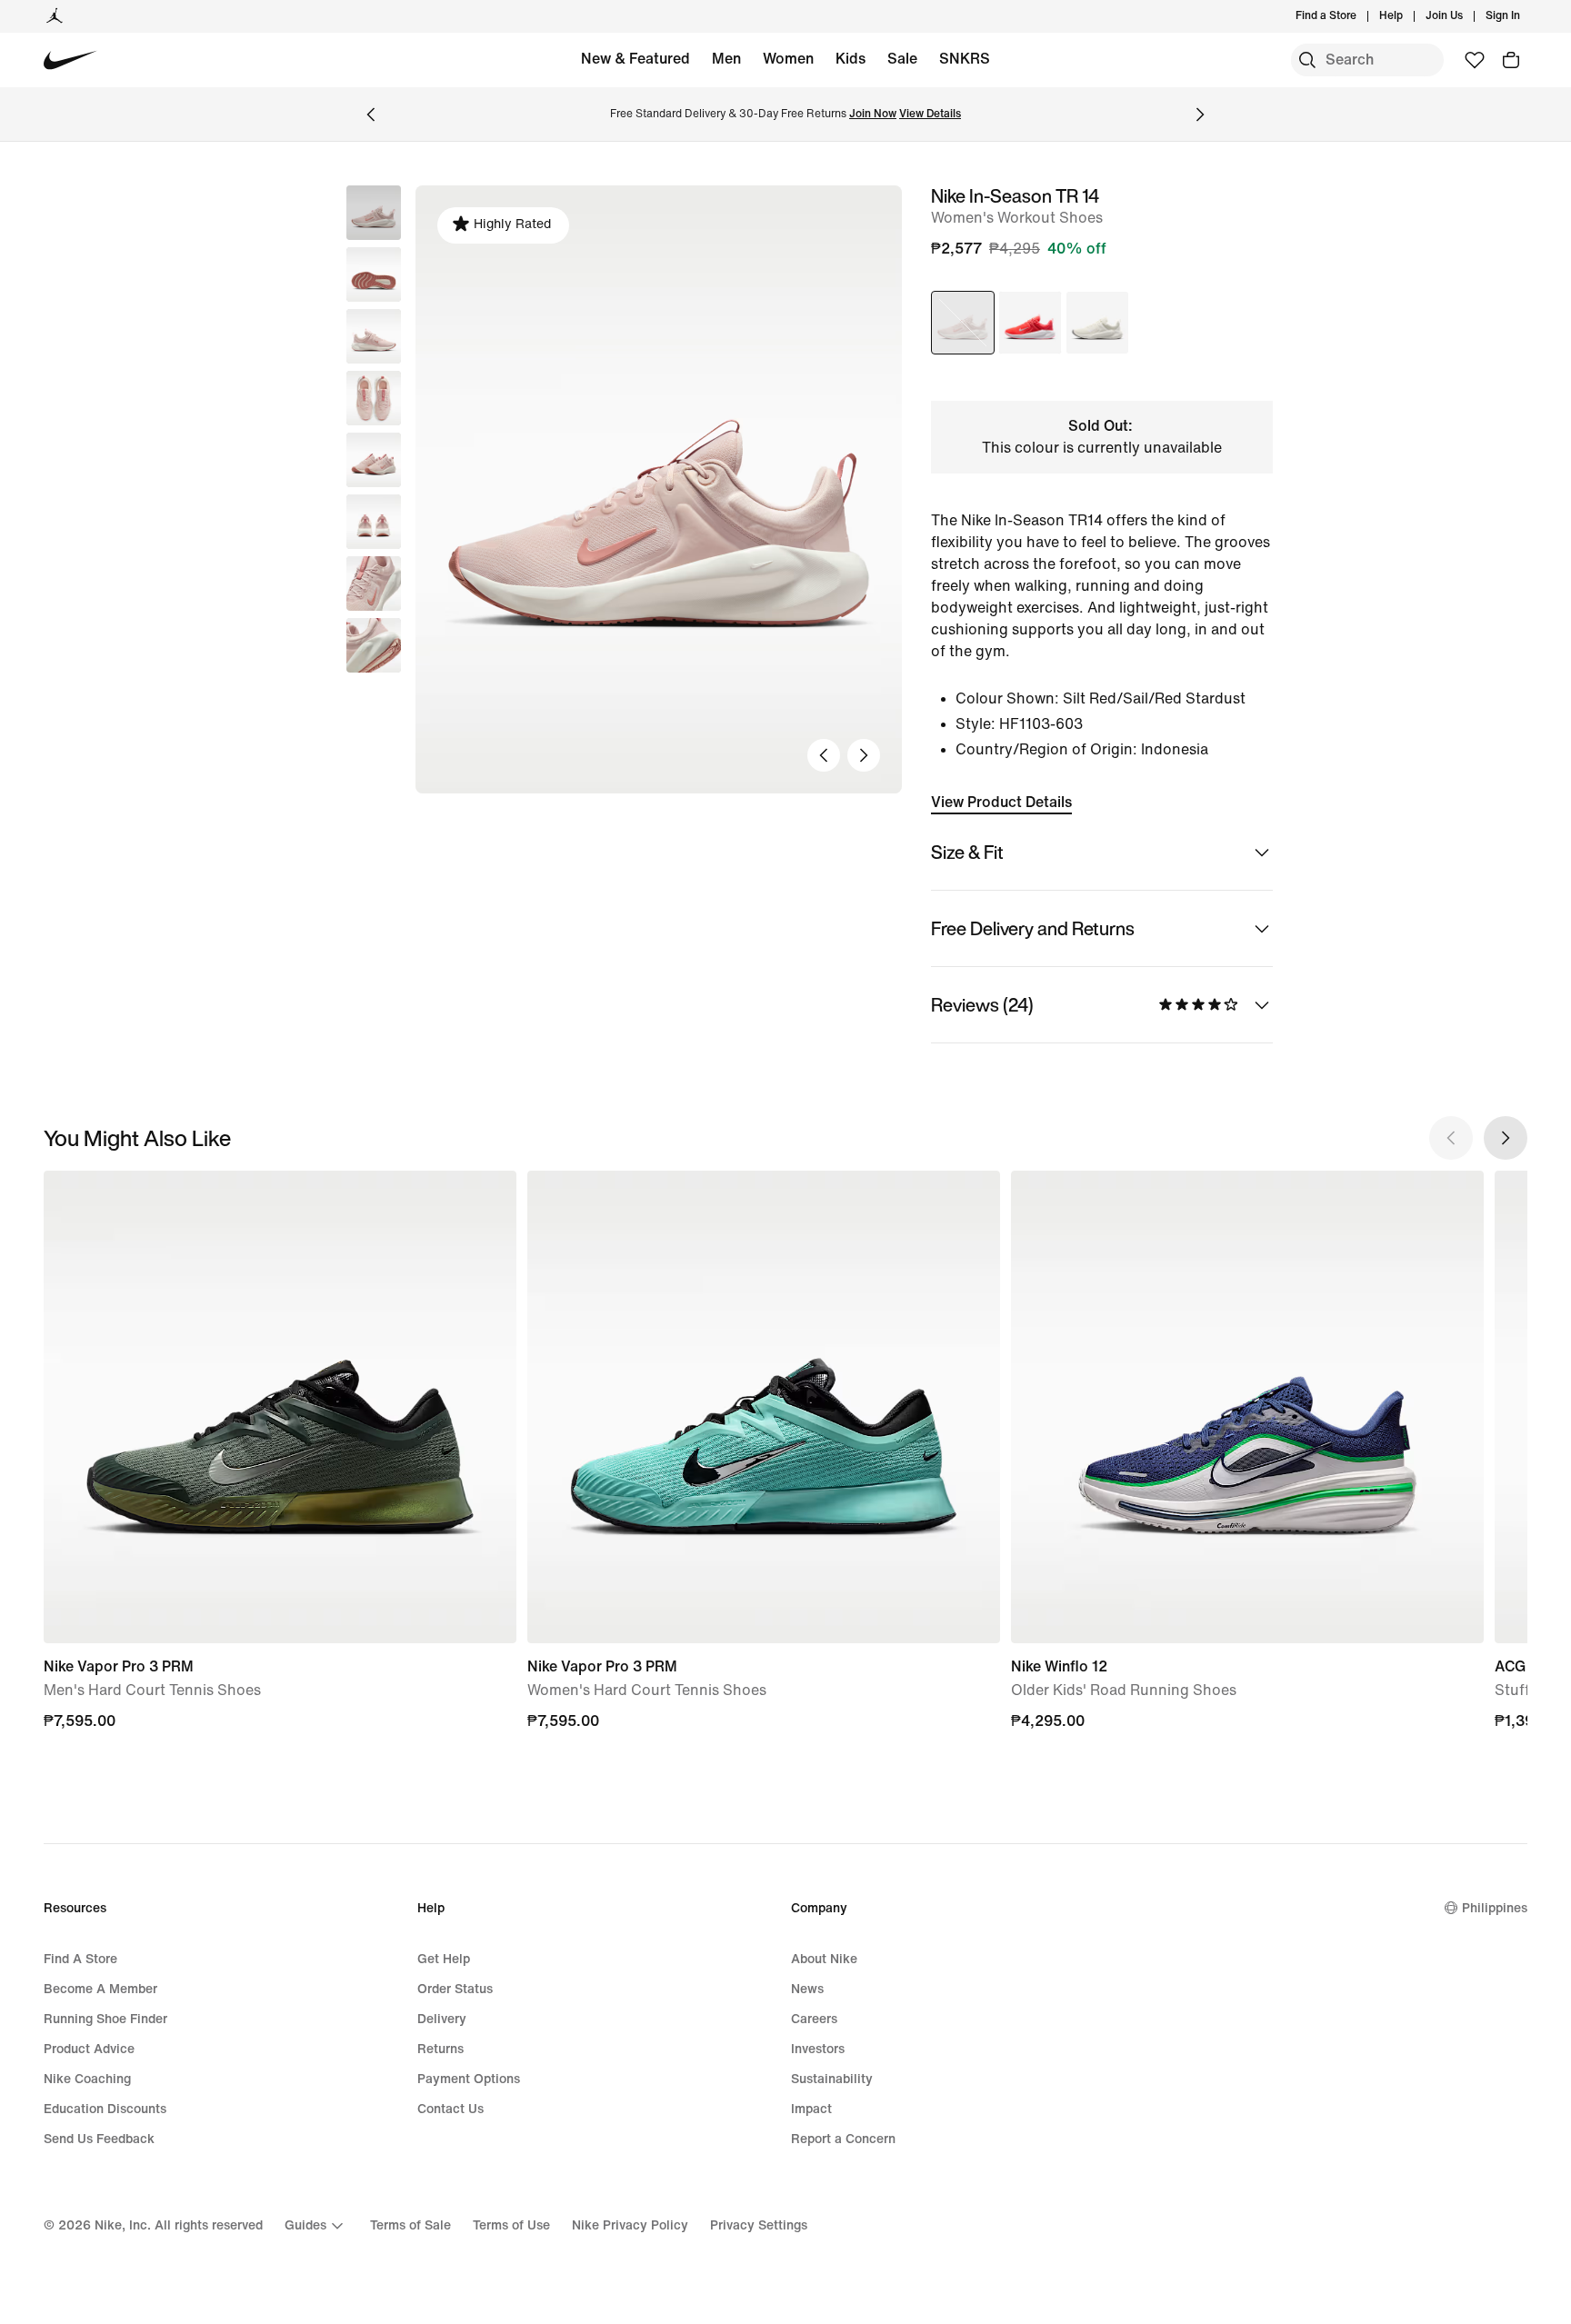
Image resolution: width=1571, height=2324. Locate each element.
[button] (374, 274)
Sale (902, 59)
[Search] (1307, 60)
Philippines (1495, 1908)
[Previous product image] (824, 755)
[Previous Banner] (371, 115)
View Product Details (1001, 802)
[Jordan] (55, 16)
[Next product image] (864, 755)
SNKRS (965, 59)
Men (726, 59)
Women (788, 59)
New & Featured (635, 59)
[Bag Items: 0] (1511, 60)
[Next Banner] (1200, 115)
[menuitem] (1408, 16)
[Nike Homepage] (70, 60)
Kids (851, 59)
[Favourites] (1475, 60)
